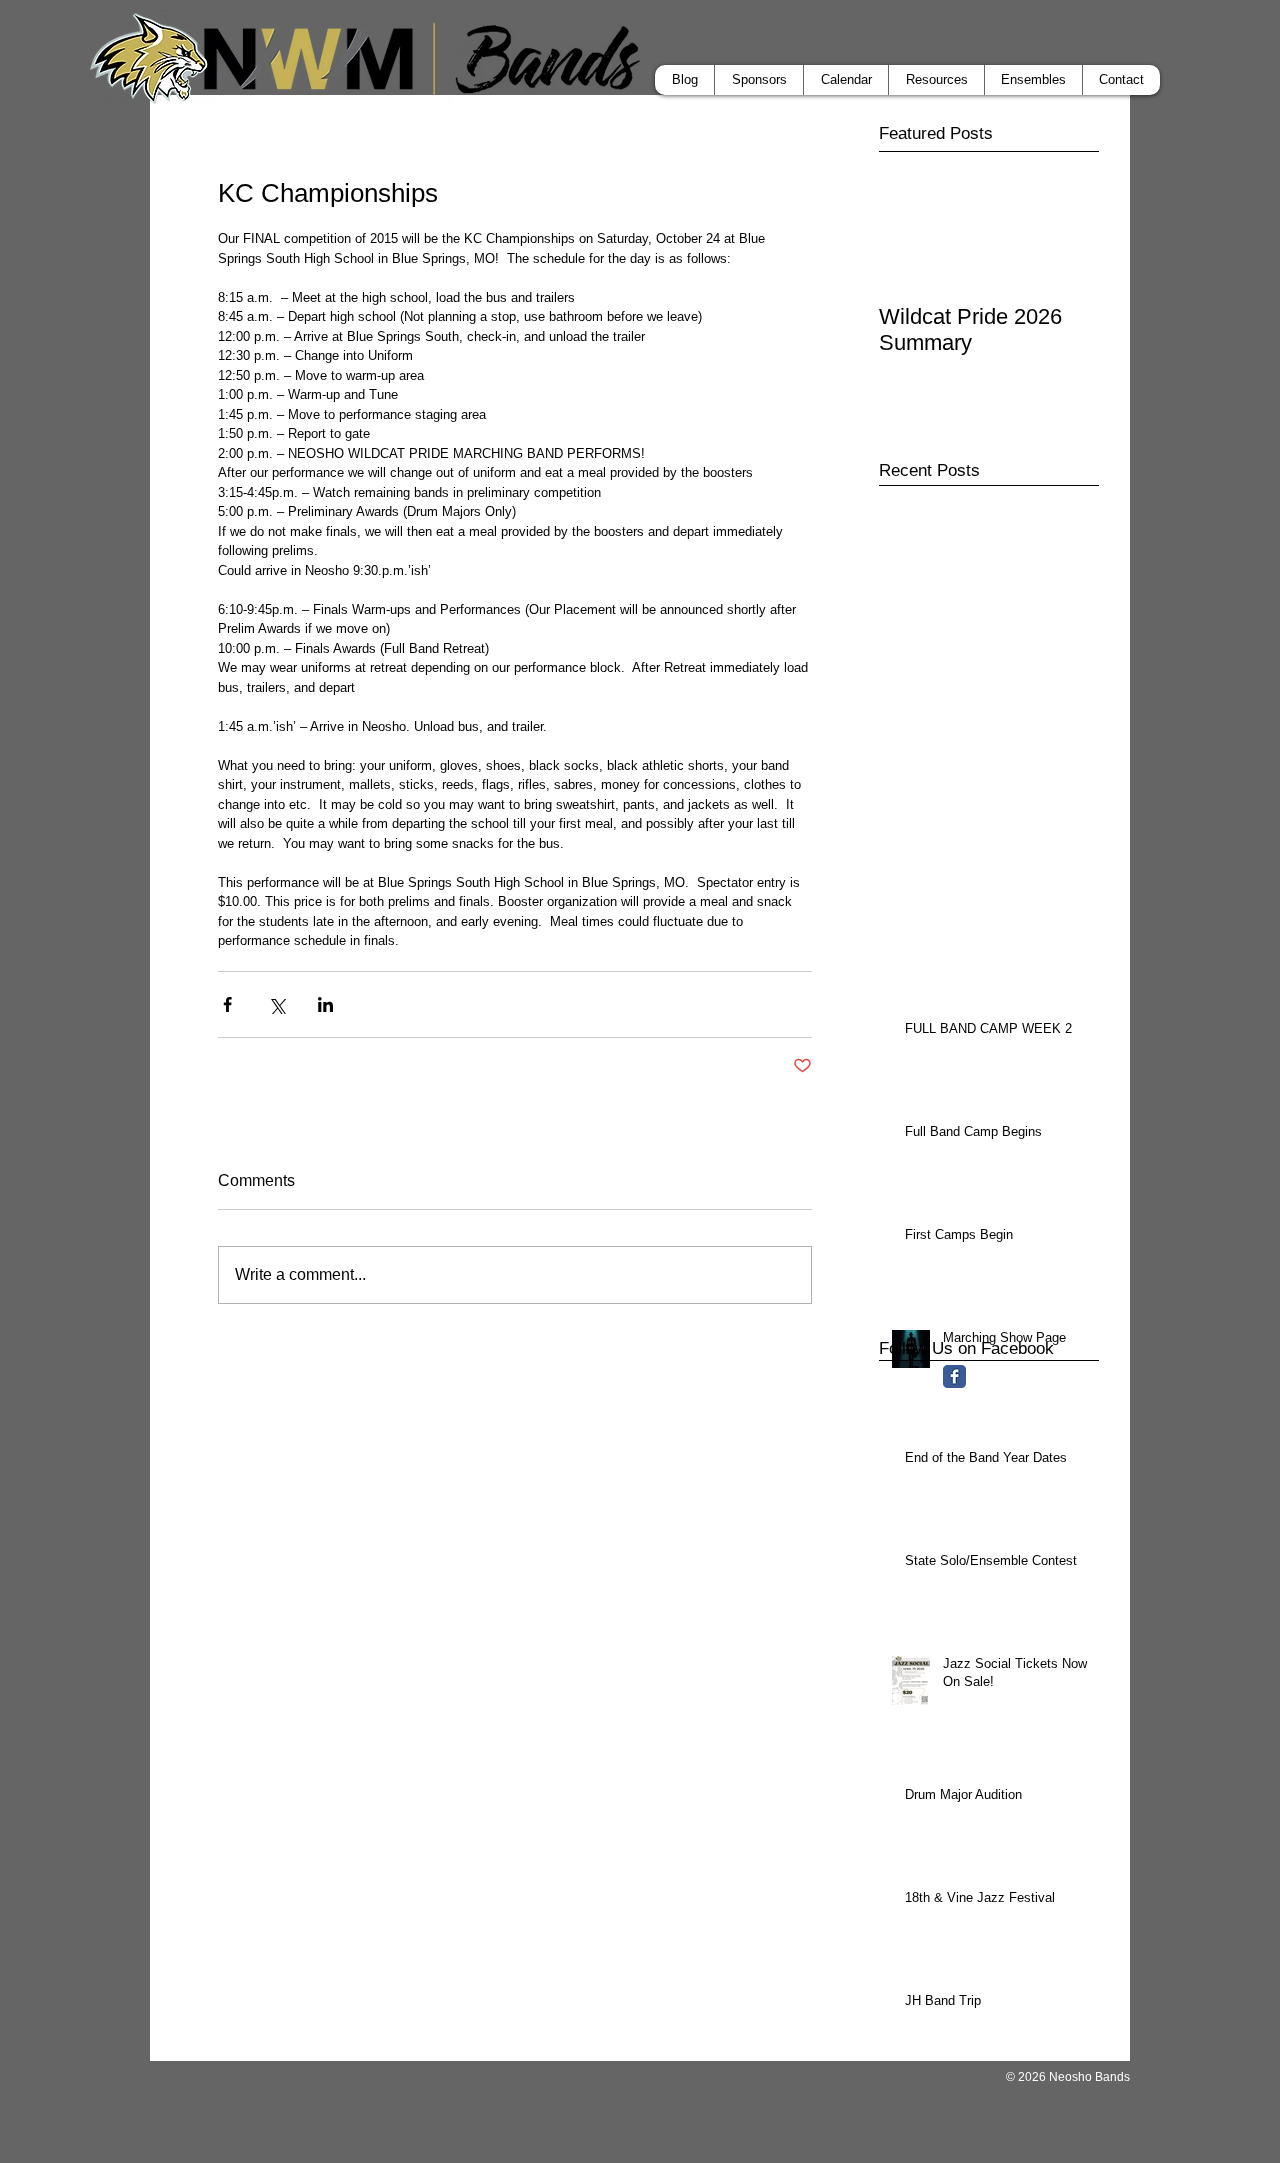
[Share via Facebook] (227, 1004)
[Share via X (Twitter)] (276, 1004)
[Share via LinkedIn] (325, 1004)
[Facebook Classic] (954, 1376)
